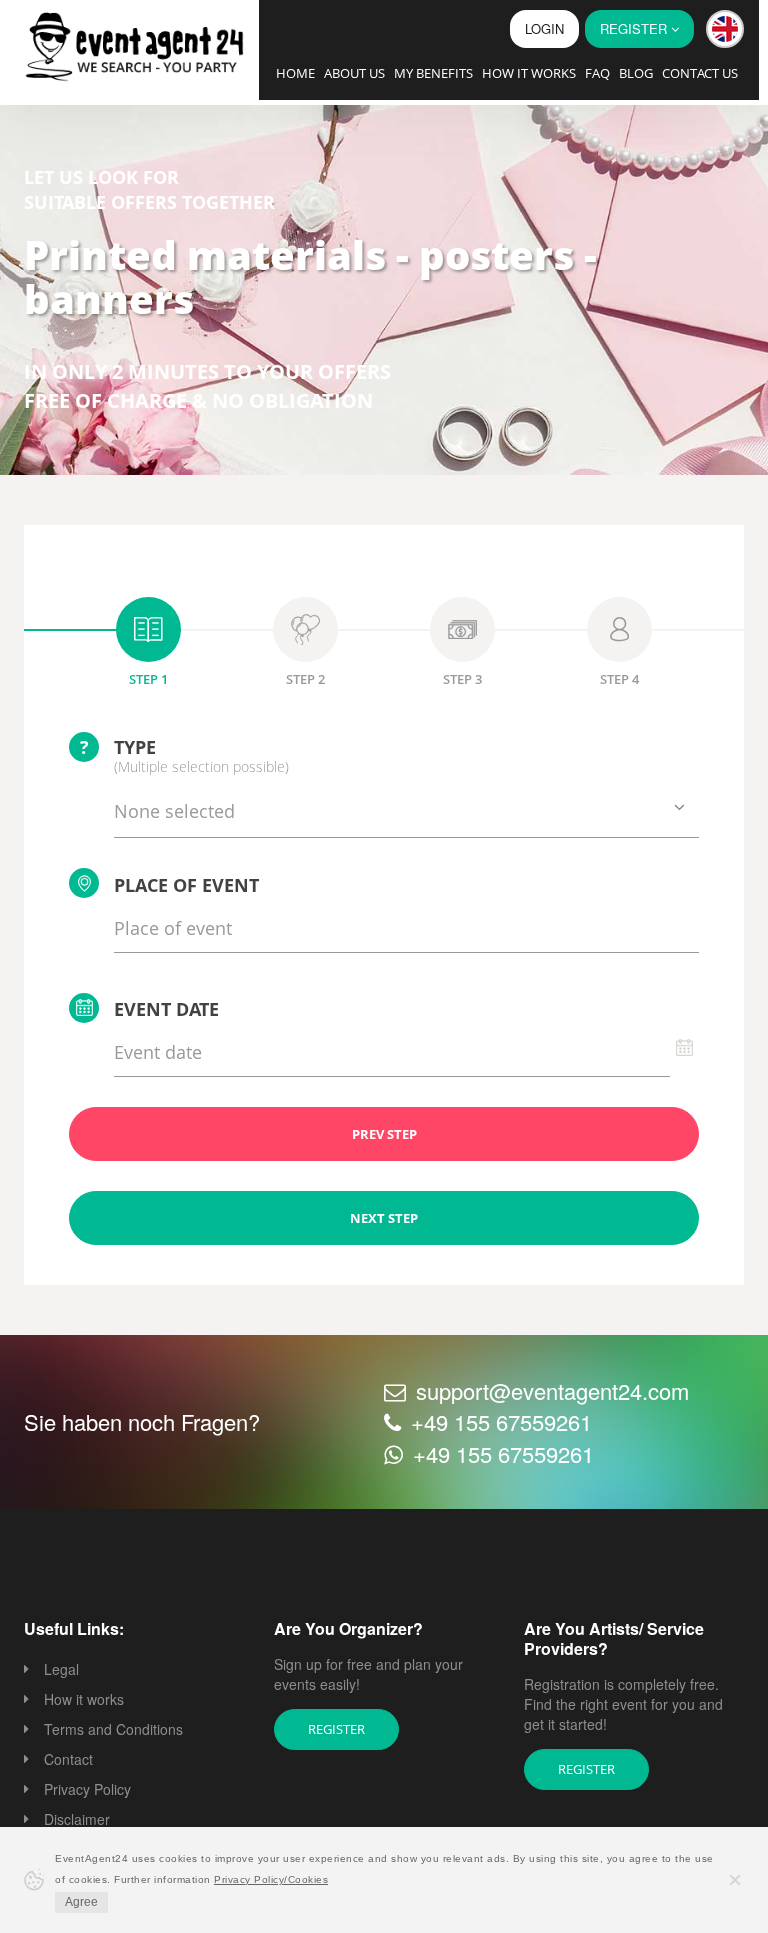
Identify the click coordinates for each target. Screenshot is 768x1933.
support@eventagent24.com (552, 1390)
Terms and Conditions (113, 1729)
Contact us (700, 73)
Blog (636, 73)
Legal (61, 1669)
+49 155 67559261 (501, 1421)
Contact (68, 1759)
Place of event (186, 885)
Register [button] (635, 28)
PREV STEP (384, 1134)
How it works (529, 73)
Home (295, 73)
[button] (725, 29)
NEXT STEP (384, 1218)
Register (336, 1729)
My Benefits (433, 73)
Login (544, 28)
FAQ (597, 73)
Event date (166, 1009)
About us (354, 73)
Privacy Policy (87, 1789)
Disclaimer (77, 1819)
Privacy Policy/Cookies (271, 1879)
